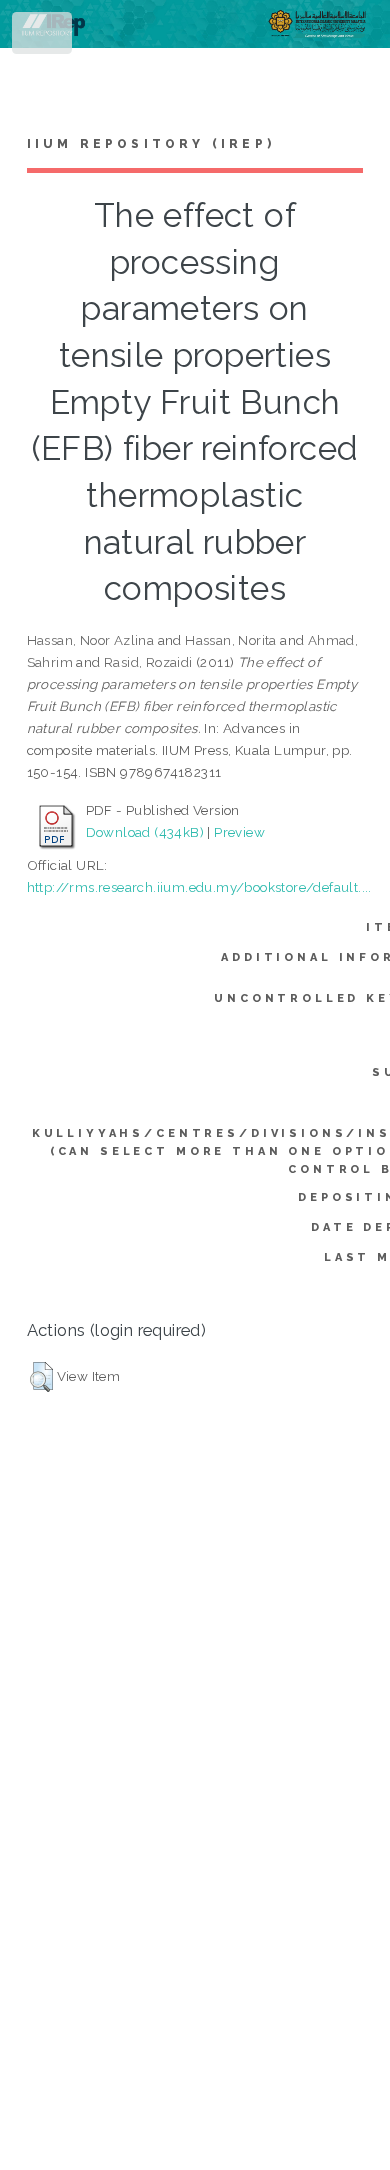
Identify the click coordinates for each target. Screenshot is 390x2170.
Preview (239, 832)
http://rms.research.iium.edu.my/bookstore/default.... (199, 887)
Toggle (43, 37)
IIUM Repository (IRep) (151, 144)
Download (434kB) (145, 832)
